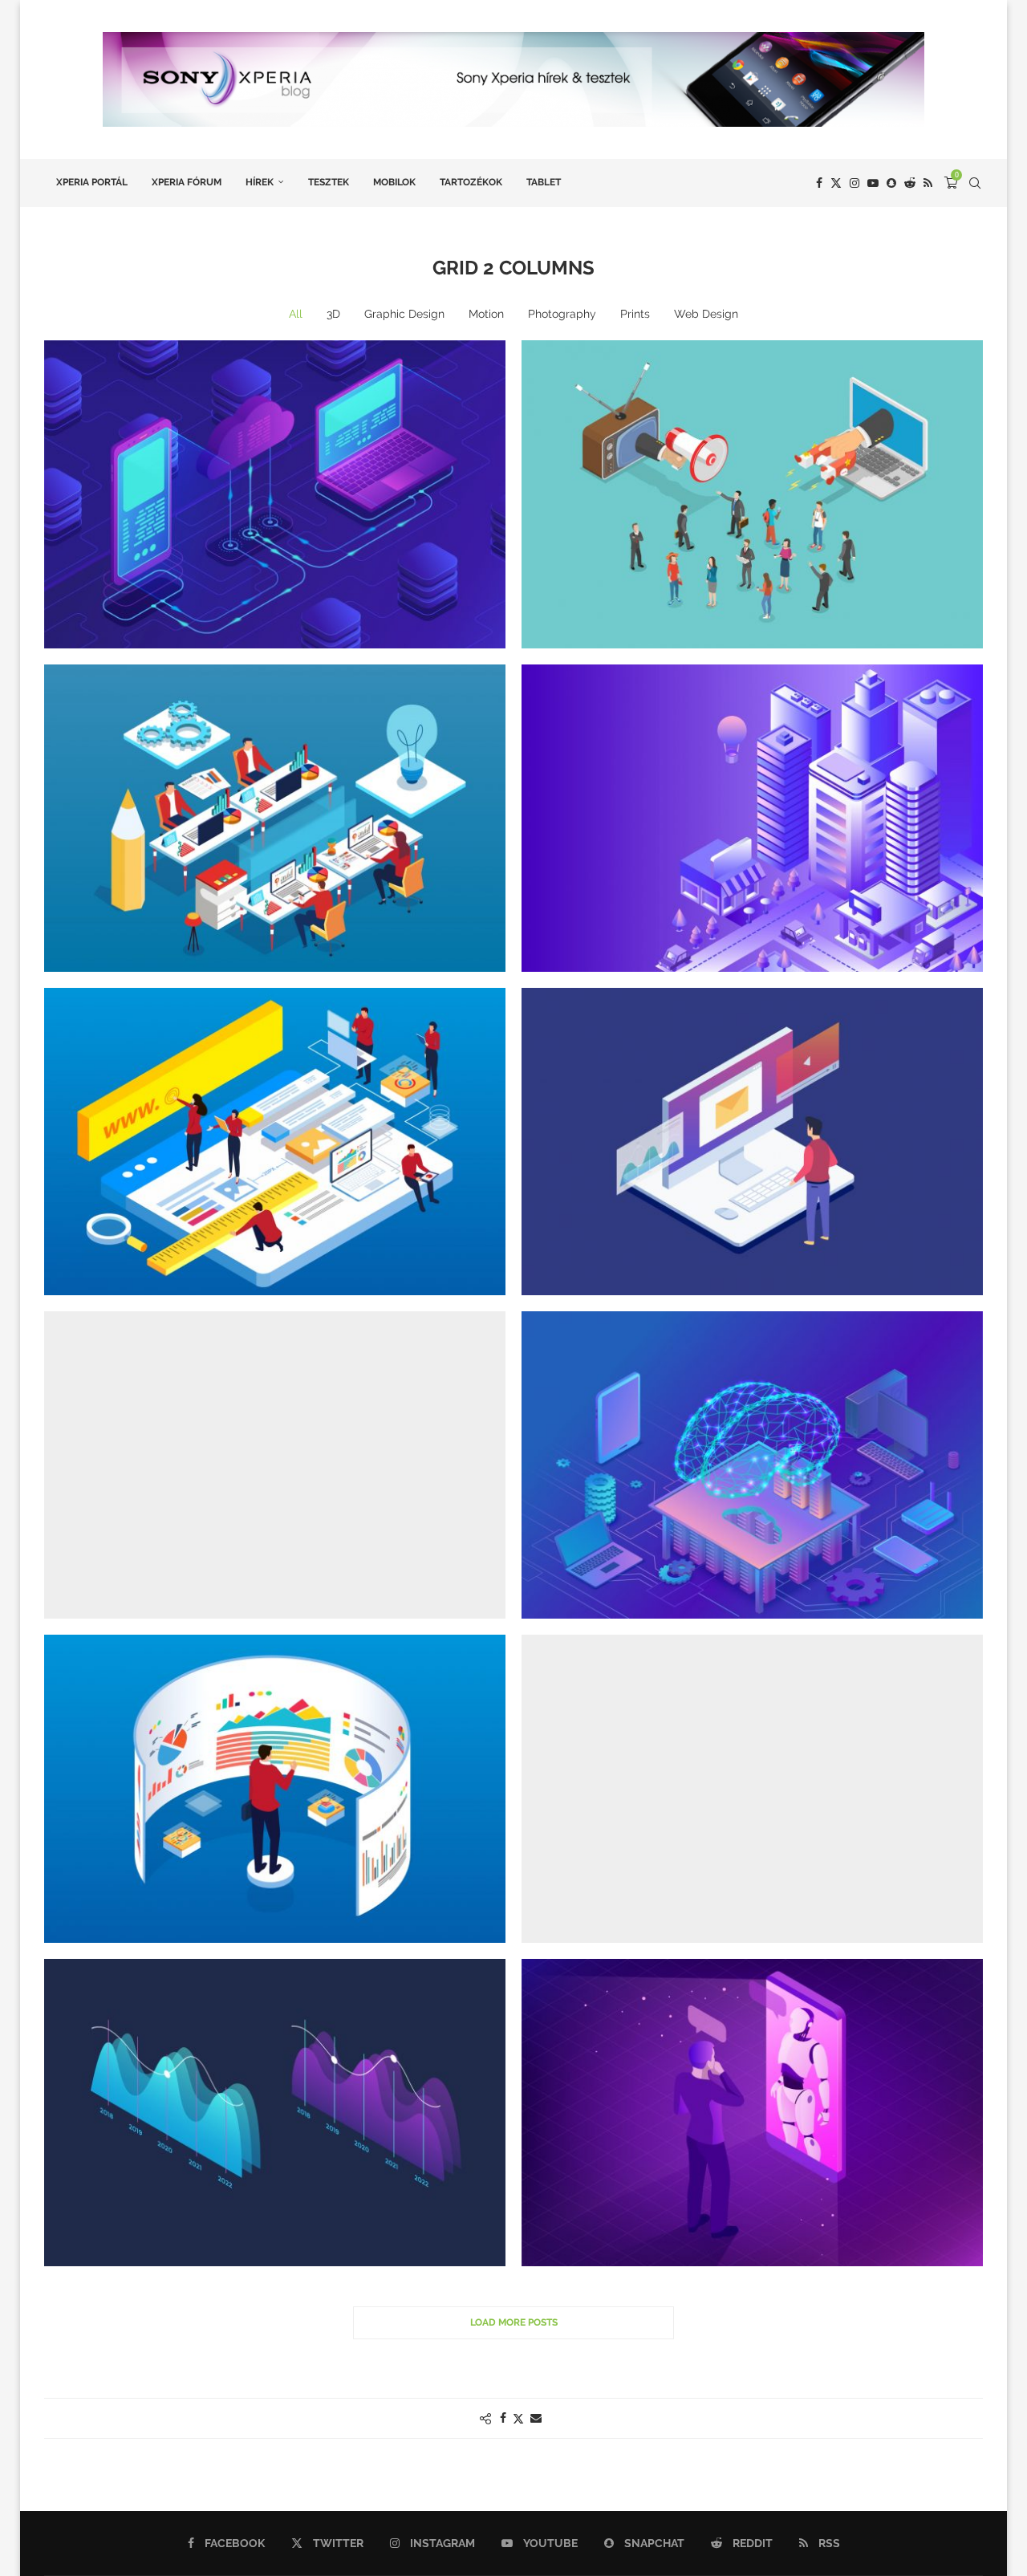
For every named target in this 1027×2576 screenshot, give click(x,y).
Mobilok (394, 182)
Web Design (706, 314)
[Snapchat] (891, 183)
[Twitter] (836, 183)
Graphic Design (404, 314)
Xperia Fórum (187, 182)
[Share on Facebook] (503, 2418)
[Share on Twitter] (518, 2418)
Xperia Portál (92, 182)
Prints (635, 314)
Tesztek (329, 182)
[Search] (975, 183)
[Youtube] (873, 183)
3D (333, 314)
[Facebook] (819, 183)
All (296, 314)
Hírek (260, 182)
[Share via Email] (536, 2418)
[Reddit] (910, 183)
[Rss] (928, 183)
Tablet (544, 182)
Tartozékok (471, 182)
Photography (562, 314)
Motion (486, 314)
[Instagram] (854, 183)
